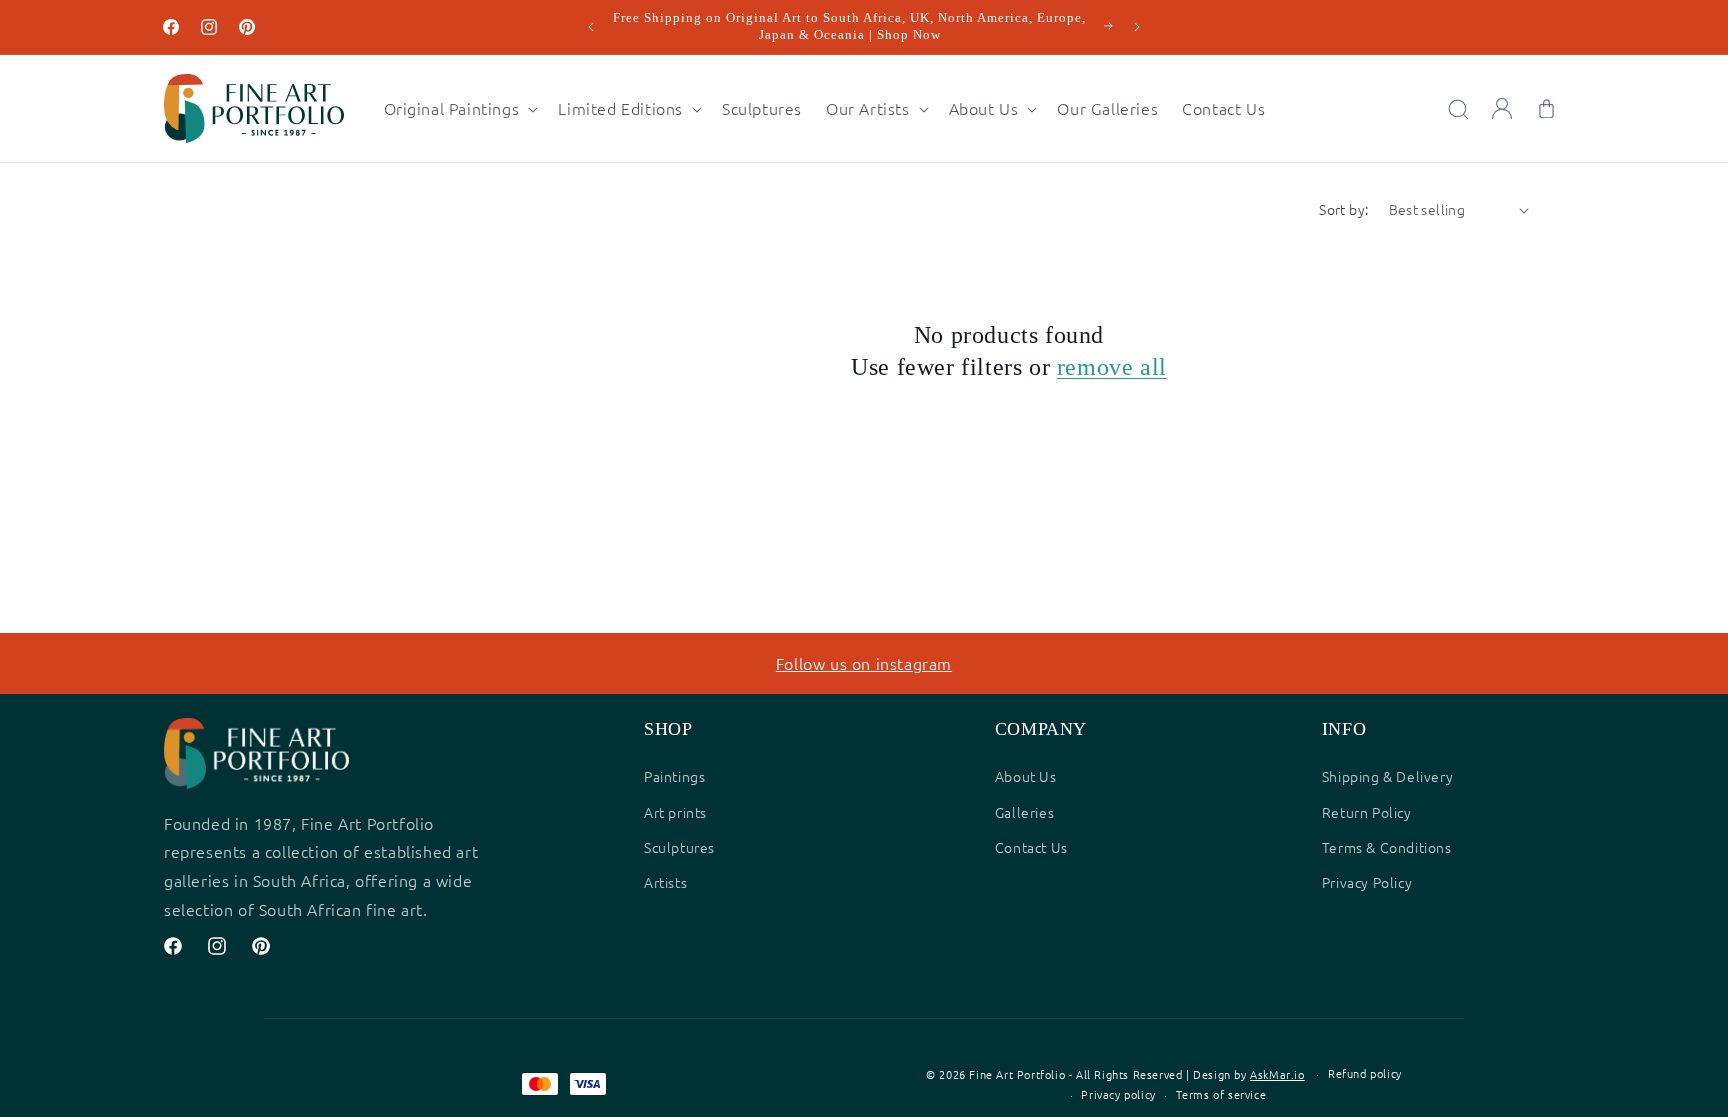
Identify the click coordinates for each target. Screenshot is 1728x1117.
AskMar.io (1277, 1074)
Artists (665, 882)
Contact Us (1031, 847)
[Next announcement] (1137, 27)
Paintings (674, 776)
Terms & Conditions (1387, 847)
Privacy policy (1118, 1094)
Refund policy (1365, 1073)
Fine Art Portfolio (1017, 1074)
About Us (1026, 776)
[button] (459, 108)
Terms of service (1221, 1094)
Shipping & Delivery (1387, 776)
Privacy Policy (1367, 882)
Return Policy (1367, 812)
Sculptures (679, 847)
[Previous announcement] (591, 27)
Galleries (1024, 812)
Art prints (675, 812)
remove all (1112, 367)
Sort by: (1343, 209)
